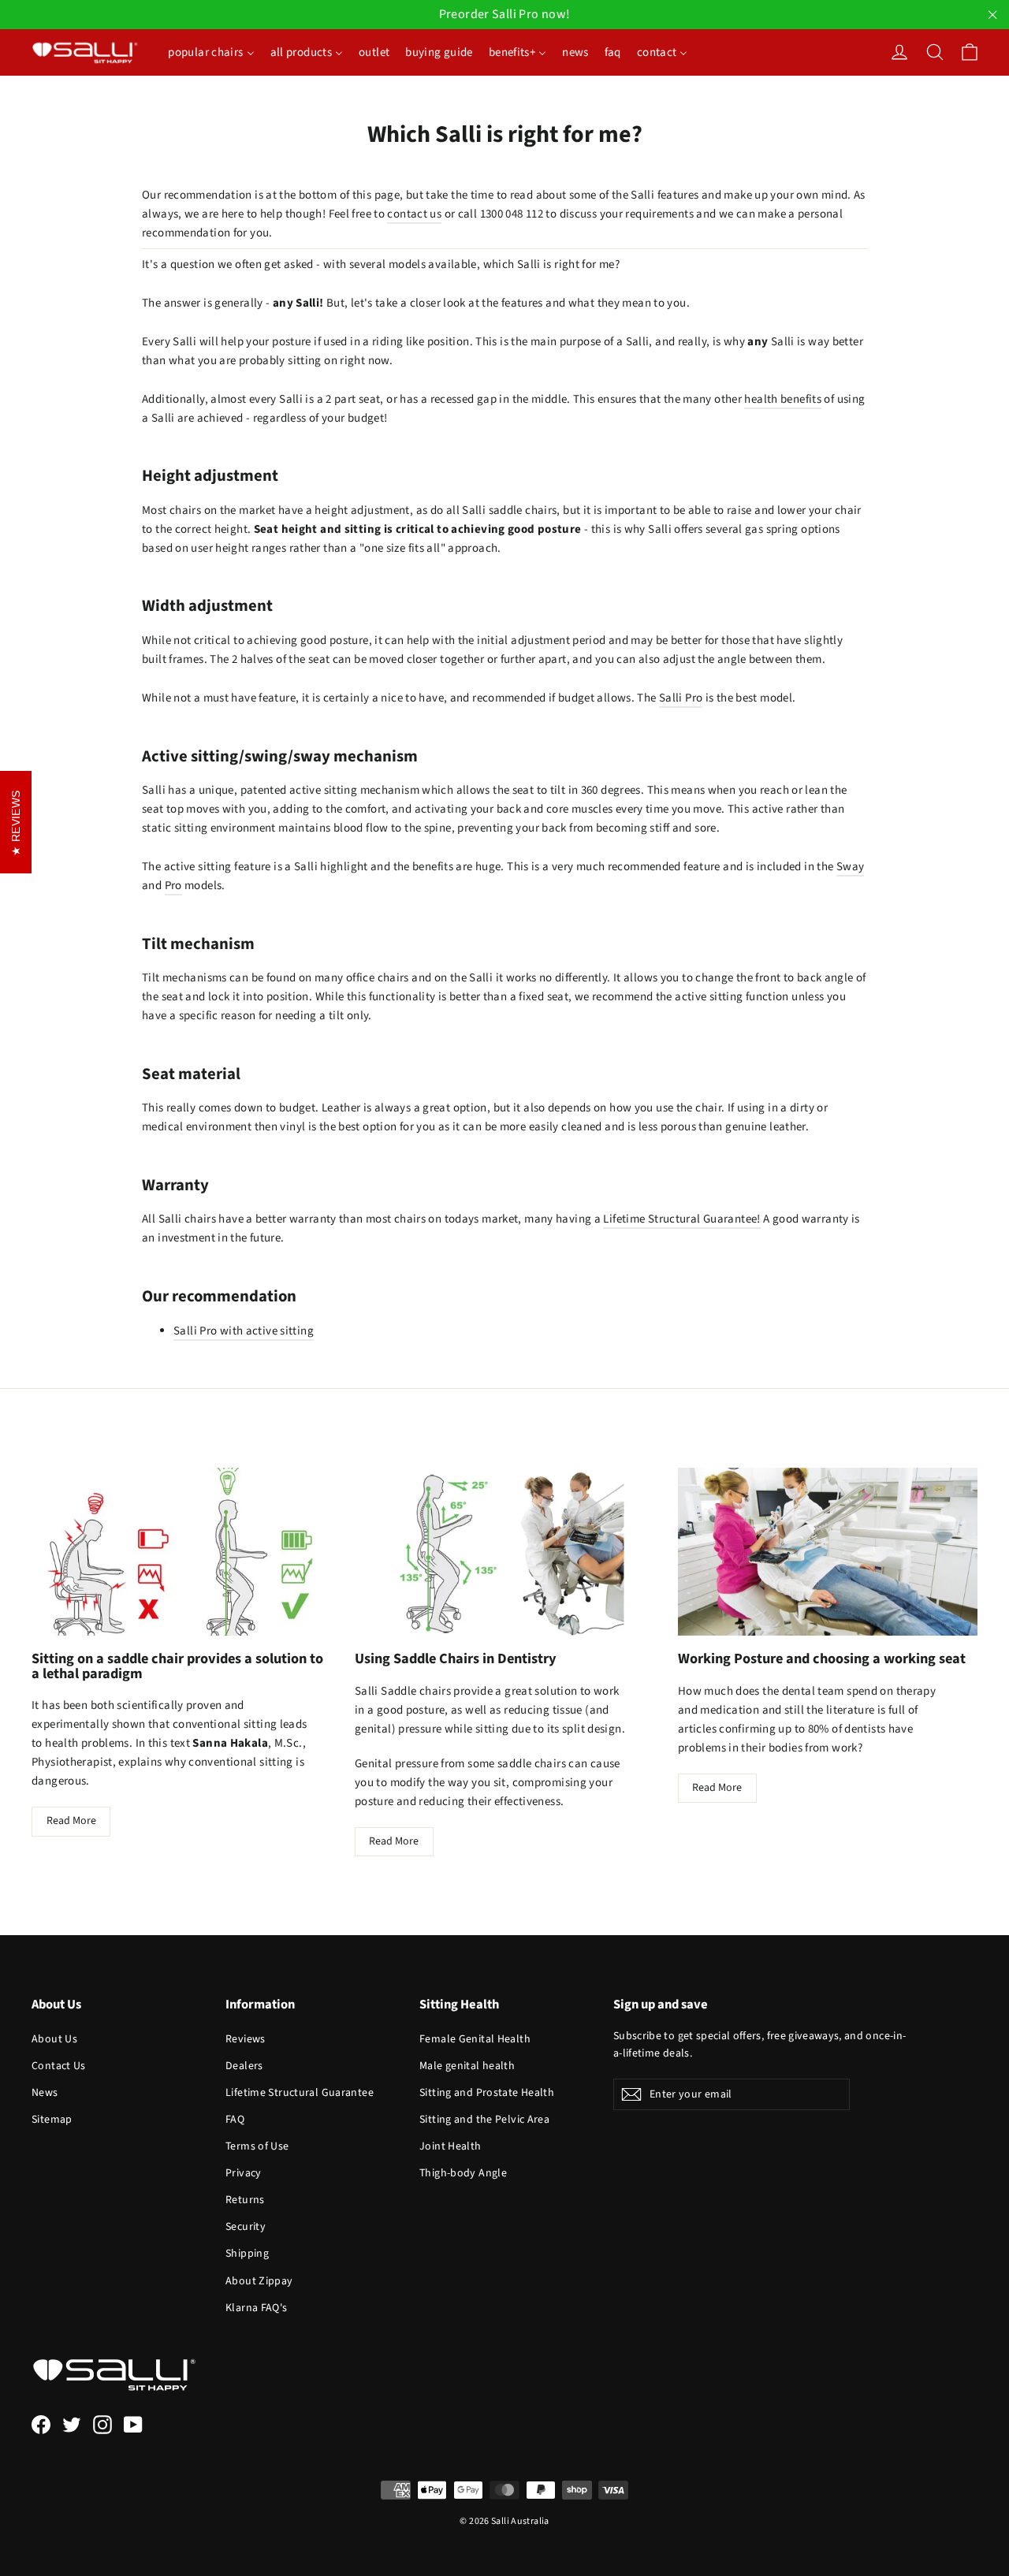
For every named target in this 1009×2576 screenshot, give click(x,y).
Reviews (246, 2039)
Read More (71, 1821)
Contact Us (59, 2066)
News (45, 2093)
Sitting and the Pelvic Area (484, 2120)
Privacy (244, 2173)
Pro (173, 886)
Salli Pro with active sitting (244, 1331)
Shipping (247, 2254)
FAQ (235, 2120)
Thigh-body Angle (463, 2173)
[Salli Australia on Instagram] (102, 2424)
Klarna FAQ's (257, 2308)
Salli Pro (681, 698)
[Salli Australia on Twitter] (72, 2424)
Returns (245, 2200)
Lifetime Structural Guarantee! (681, 1219)
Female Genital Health (475, 2039)
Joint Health (451, 2146)
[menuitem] (211, 52)
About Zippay (259, 2281)
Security (246, 2227)
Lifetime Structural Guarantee (300, 2093)
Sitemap (52, 2120)
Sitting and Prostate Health (487, 2093)
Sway (851, 867)
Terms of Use (257, 2146)
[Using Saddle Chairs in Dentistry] (504, 1552)
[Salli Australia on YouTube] (133, 2424)
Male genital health (467, 2066)
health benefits (783, 399)
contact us (414, 214)
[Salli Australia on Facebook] (41, 2424)
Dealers (244, 2066)
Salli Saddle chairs (403, 1691)
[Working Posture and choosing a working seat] (828, 1552)
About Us (54, 2039)
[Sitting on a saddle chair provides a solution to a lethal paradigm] (181, 1552)
